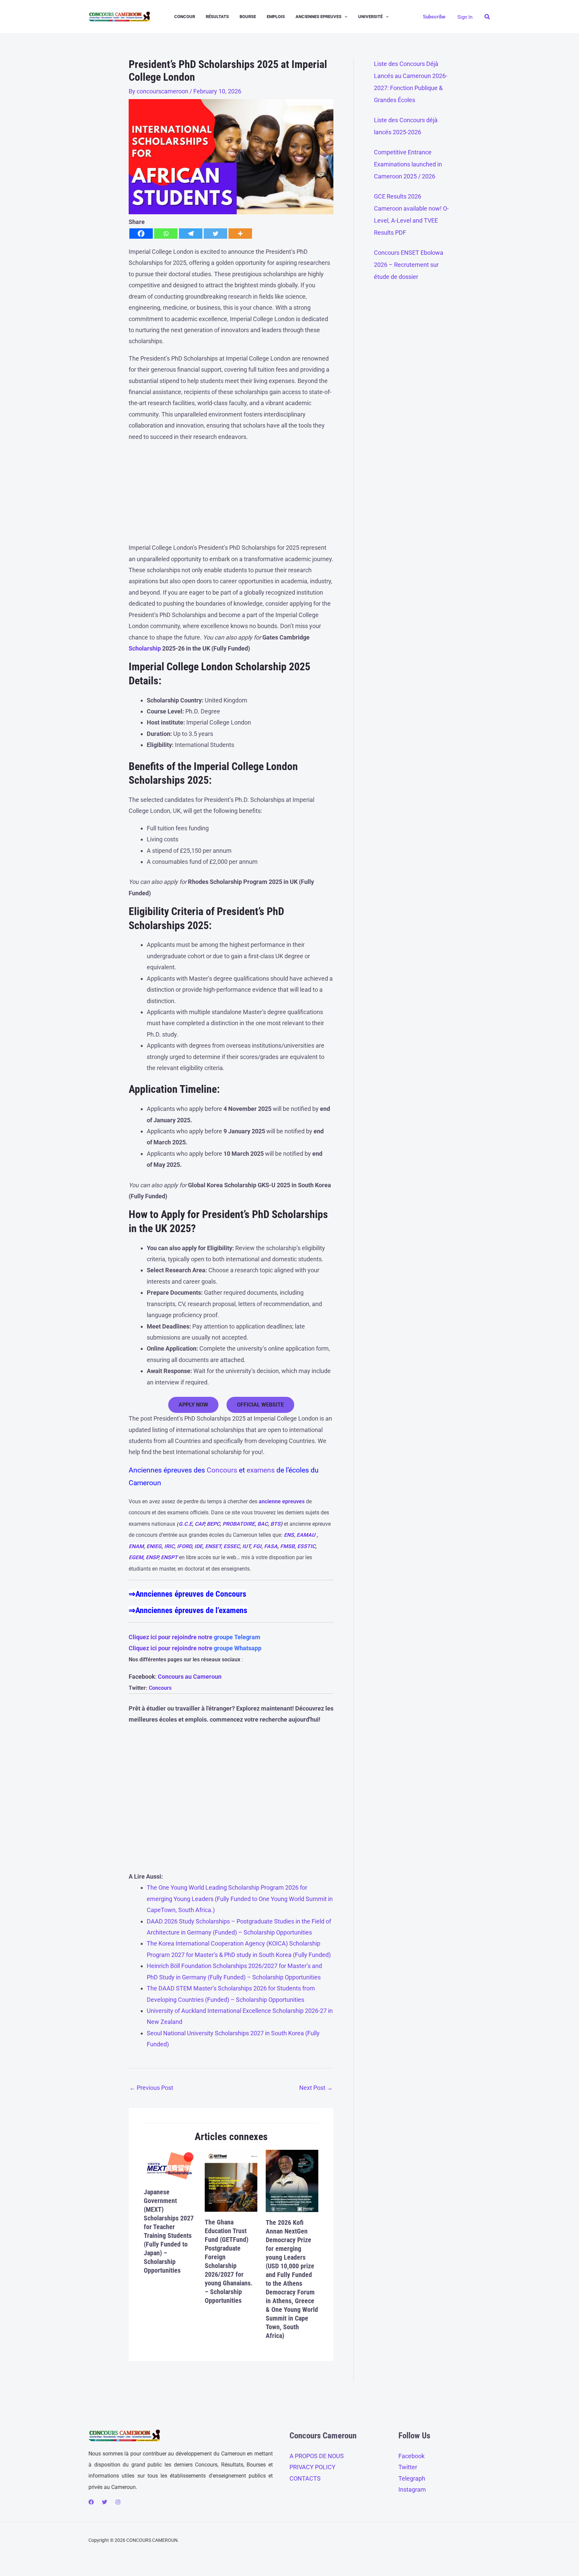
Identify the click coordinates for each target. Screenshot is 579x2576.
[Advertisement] (231, 495)
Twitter (408, 2467)
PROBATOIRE (239, 1524)
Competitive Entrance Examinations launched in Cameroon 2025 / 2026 (408, 164)
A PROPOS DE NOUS (317, 2456)
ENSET (213, 1546)
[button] (344, 17)
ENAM (136, 1546)
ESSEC (232, 1546)
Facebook (411, 2456)
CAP (199, 1524)
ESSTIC (306, 1546)
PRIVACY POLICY (312, 2467)
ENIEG (154, 1546)
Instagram (412, 2489)
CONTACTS (305, 2478)
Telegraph (412, 2478)
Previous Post (151, 2088)
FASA (271, 1546)
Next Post (316, 2088)
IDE (198, 1546)
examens (261, 1470)
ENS (289, 1535)
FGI (257, 1546)
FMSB (287, 1546)
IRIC (169, 1546)
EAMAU (306, 1535)
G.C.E (185, 1524)
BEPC (213, 1524)
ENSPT (169, 1557)
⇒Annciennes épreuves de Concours (187, 1594)
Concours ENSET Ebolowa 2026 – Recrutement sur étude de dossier (409, 265)
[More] (240, 234)
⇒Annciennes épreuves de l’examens (188, 1610)
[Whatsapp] (166, 234)
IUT (246, 1546)
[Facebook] (141, 234)
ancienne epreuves (282, 1501)
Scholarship (145, 648)
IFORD (184, 1546)
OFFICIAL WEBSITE (260, 1405)
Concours (222, 1470)
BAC (263, 1524)
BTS (275, 1524)
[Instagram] (118, 2502)
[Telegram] (191, 234)
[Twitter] (215, 234)
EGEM (136, 1557)
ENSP (152, 1557)
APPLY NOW (193, 1405)
